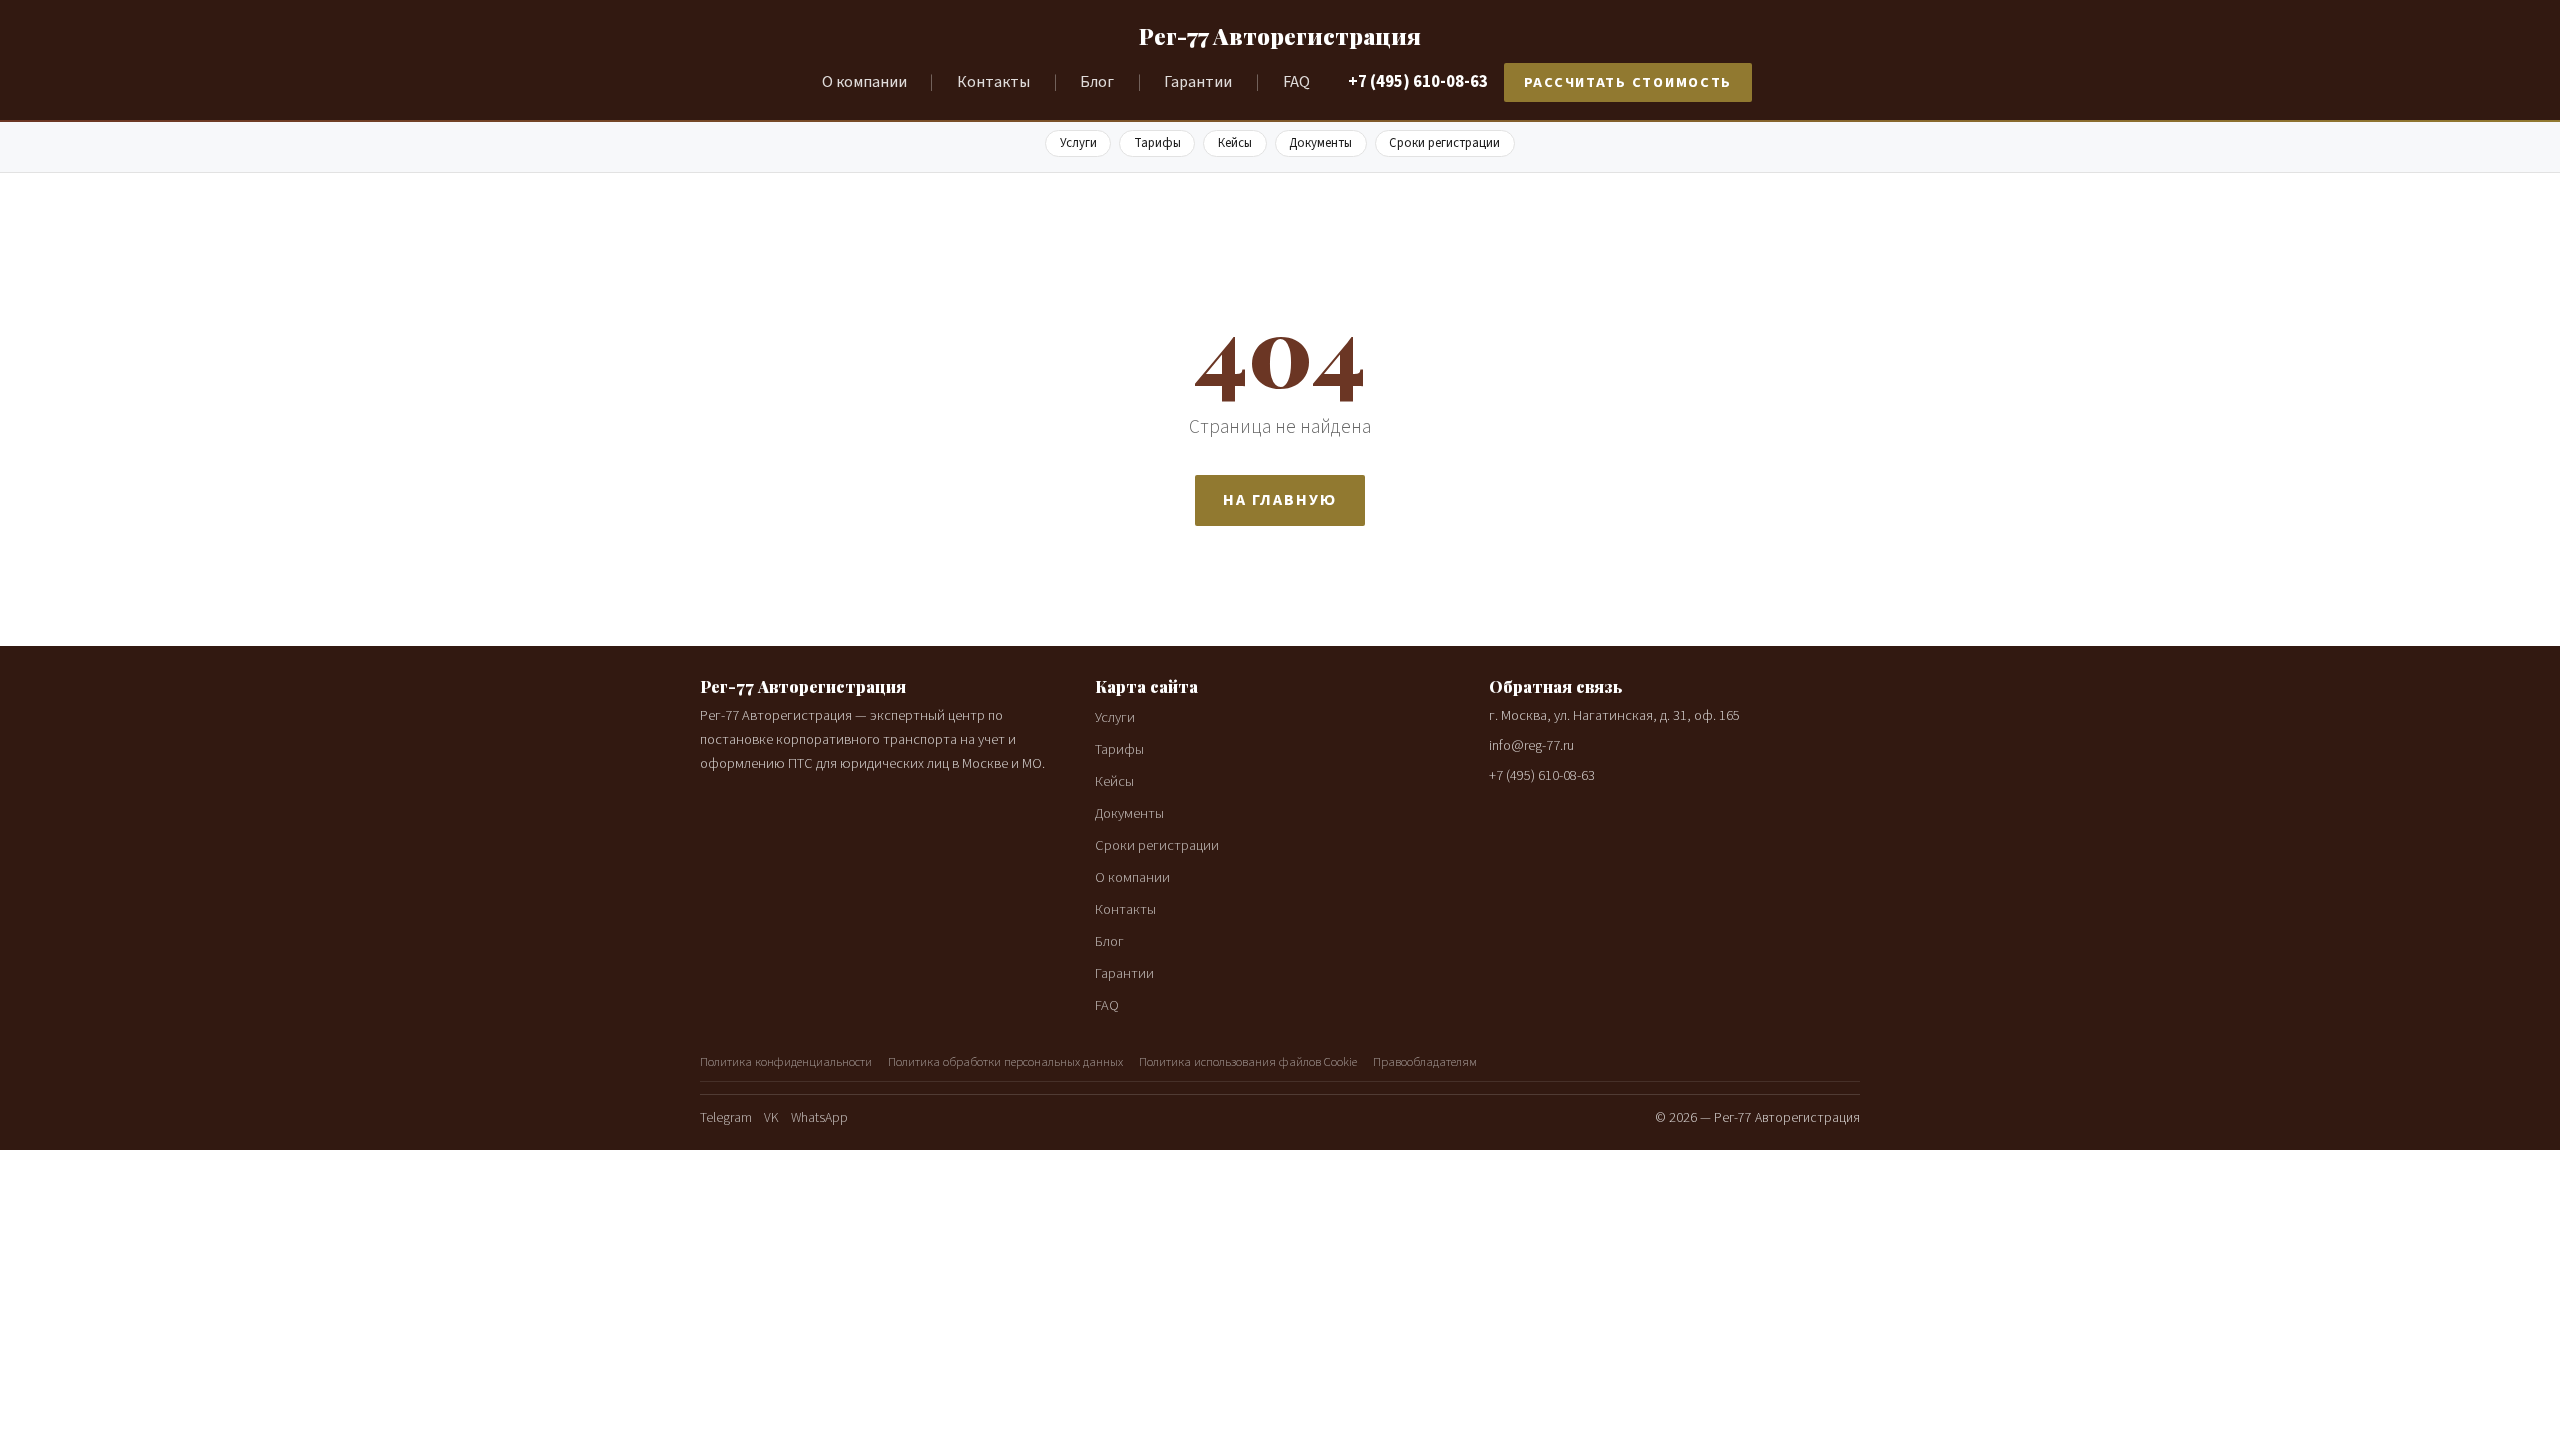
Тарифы (1157, 143)
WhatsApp (819, 1117)
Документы (1320, 143)
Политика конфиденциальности (786, 1062)
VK (771, 1117)
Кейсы (1235, 143)
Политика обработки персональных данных (1005, 1062)
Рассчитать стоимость (1628, 82)
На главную (1279, 500)
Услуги (1078, 143)
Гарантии (1198, 82)
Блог (1097, 82)
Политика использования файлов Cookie (1248, 1062)
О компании (864, 82)
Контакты (993, 82)
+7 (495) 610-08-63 (1418, 82)
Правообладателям (1425, 1062)
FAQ (1296, 82)
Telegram (726, 1117)
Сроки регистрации (1444, 143)
